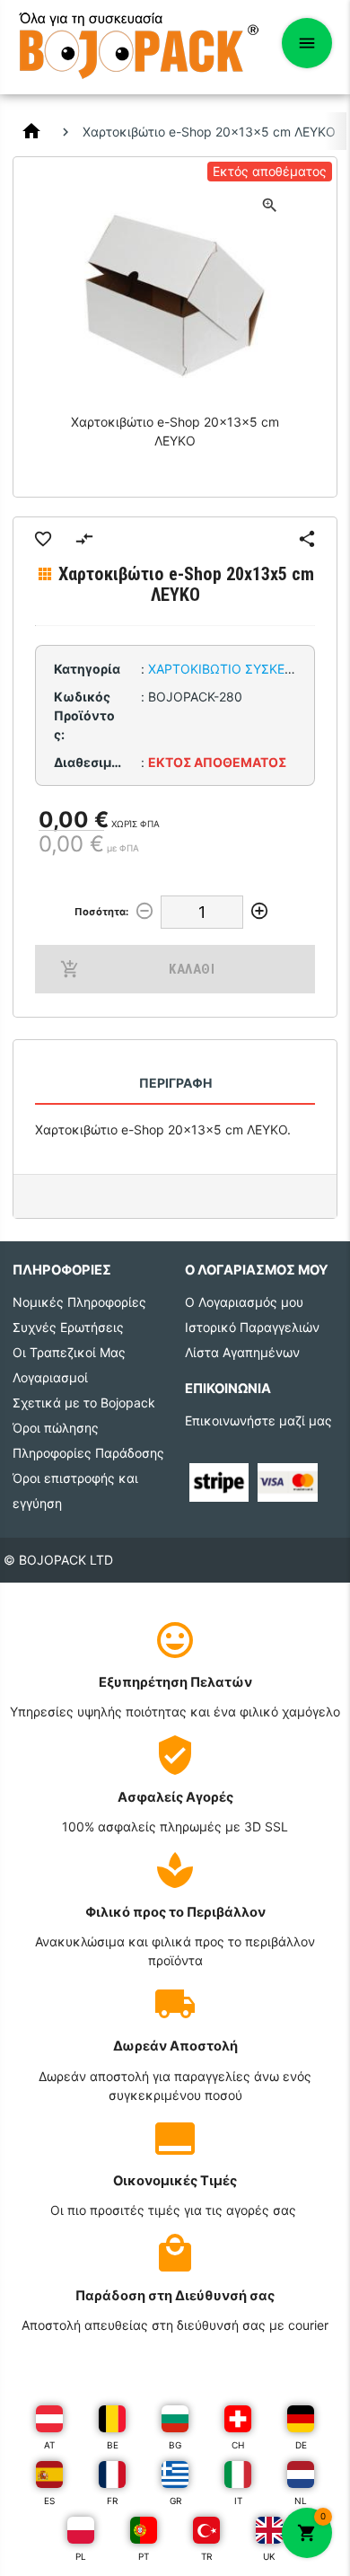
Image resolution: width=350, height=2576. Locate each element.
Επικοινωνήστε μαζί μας (258, 1420)
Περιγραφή (175, 1083)
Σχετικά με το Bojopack (84, 1403)
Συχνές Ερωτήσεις (68, 1327)
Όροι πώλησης (56, 1428)
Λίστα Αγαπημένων (242, 1352)
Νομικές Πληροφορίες (79, 1302)
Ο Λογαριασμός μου (244, 1302)
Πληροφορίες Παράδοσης (88, 1453)
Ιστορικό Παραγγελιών (252, 1327)
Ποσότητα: (101, 912)
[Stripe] (219, 1481)
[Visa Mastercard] (288, 1481)
